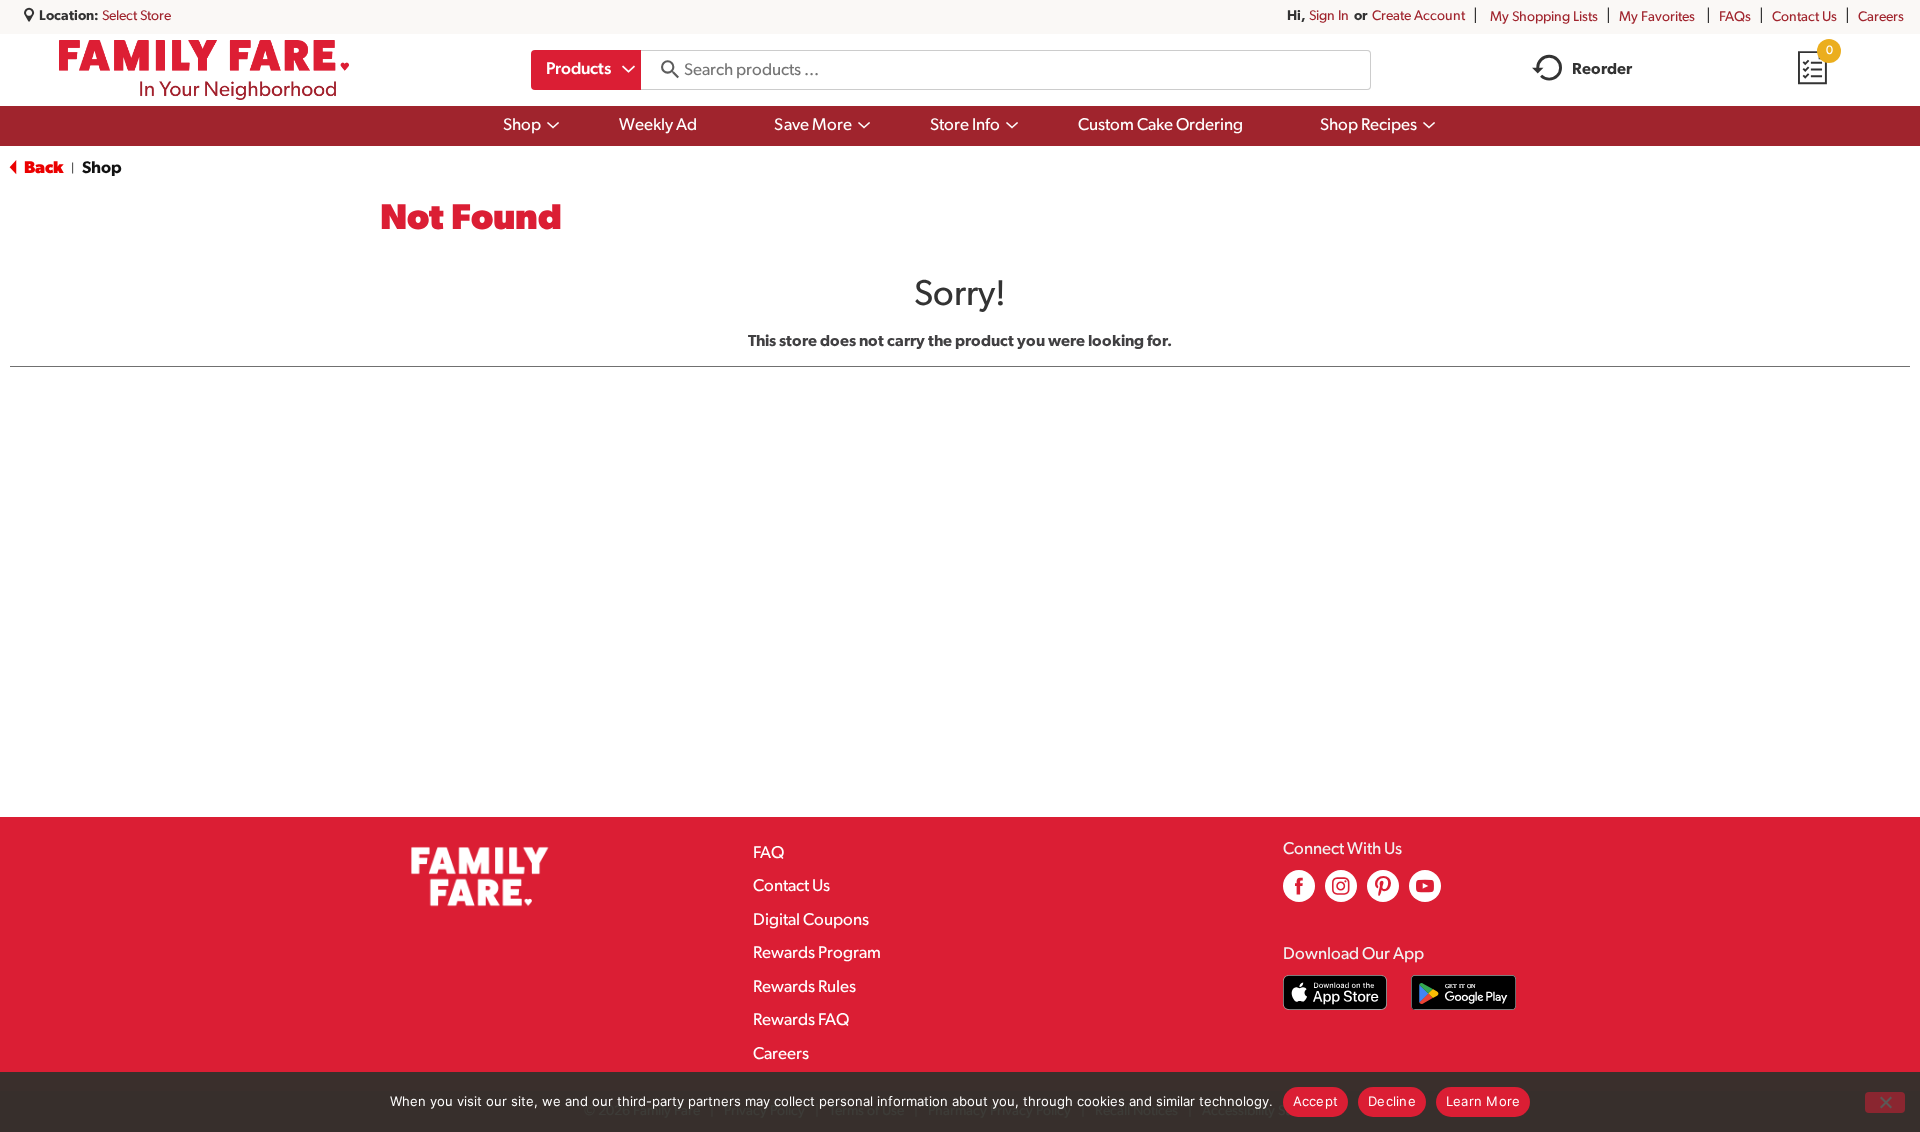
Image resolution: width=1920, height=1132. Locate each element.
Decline (1392, 1101)
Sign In (1329, 16)
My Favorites (1657, 17)
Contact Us (1804, 17)
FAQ (768, 853)
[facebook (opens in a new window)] (1299, 893)
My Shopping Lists (1544, 17)
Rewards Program (817, 953)
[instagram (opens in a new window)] (1341, 893)
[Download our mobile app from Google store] (1463, 992)
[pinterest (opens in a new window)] (1383, 893)
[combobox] (586, 70)
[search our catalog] (663, 70)
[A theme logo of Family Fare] (204, 70)
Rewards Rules (804, 987)
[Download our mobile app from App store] (1335, 992)
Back (42, 168)
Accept (1316, 1101)
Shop (102, 168)
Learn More (1483, 1101)
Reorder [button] (1602, 70)
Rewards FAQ (801, 1020)
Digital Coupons (811, 920)
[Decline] (1885, 1102)
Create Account (1418, 16)
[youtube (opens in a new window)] (1425, 893)
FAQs (1735, 17)
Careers (1881, 17)
